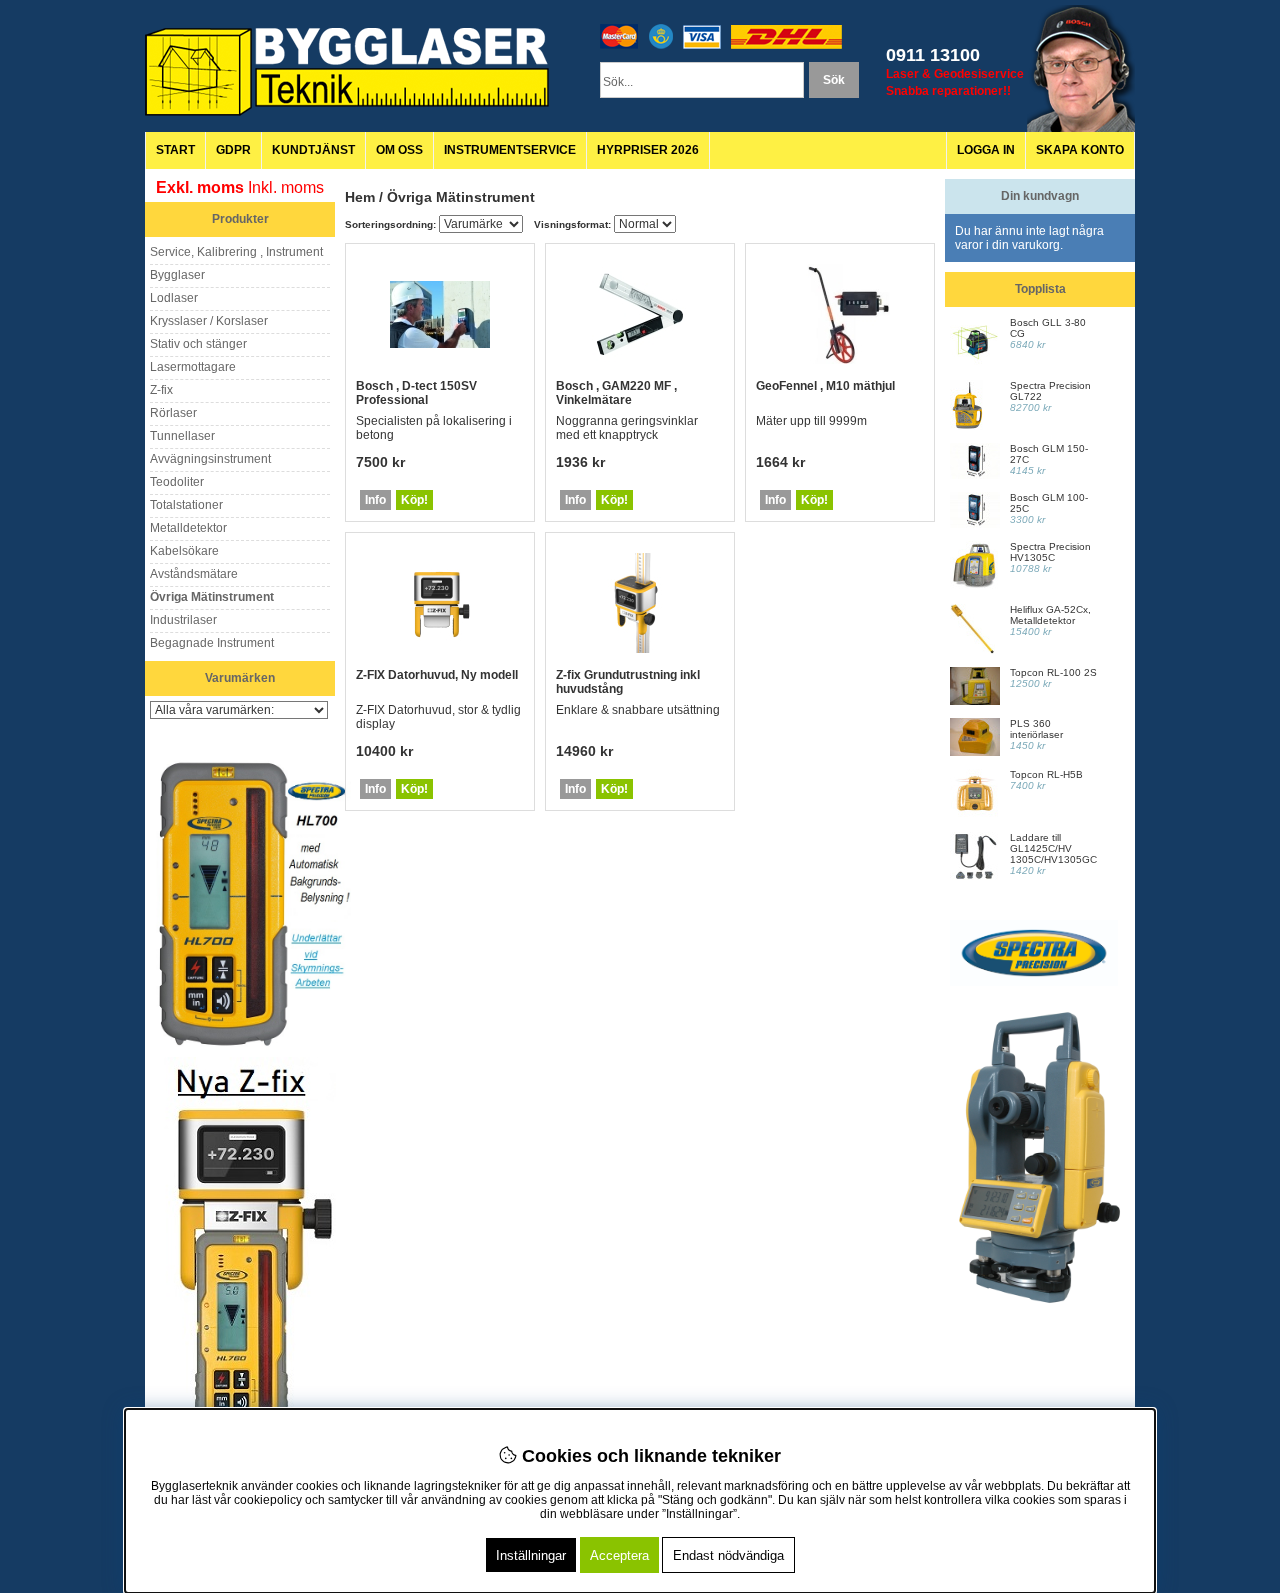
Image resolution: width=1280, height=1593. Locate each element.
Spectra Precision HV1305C (1050, 552)
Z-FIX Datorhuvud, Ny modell (437, 675)
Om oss (399, 150)
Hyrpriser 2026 (648, 150)
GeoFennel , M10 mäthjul (825, 386)
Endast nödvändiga (728, 1555)
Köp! (414, 500)
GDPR (233, 150)
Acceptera (619, 1555)
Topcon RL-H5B (1046, 774)
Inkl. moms (286, 187)
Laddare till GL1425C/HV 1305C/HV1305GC (1053, 848)
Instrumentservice (510, 150)
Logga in (986, 150)
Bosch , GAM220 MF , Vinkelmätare (616, 393)
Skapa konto (1080, 150)
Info (375, 500)
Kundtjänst (313, 150)
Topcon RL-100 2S (1053, 672)
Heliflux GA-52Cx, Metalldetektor (1050, 615)
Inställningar (531, 1555)
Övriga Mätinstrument (461, 197)
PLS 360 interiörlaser (1036, 729)
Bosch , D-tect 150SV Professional (416, 393)
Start (175, 150)
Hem (360, 197)
